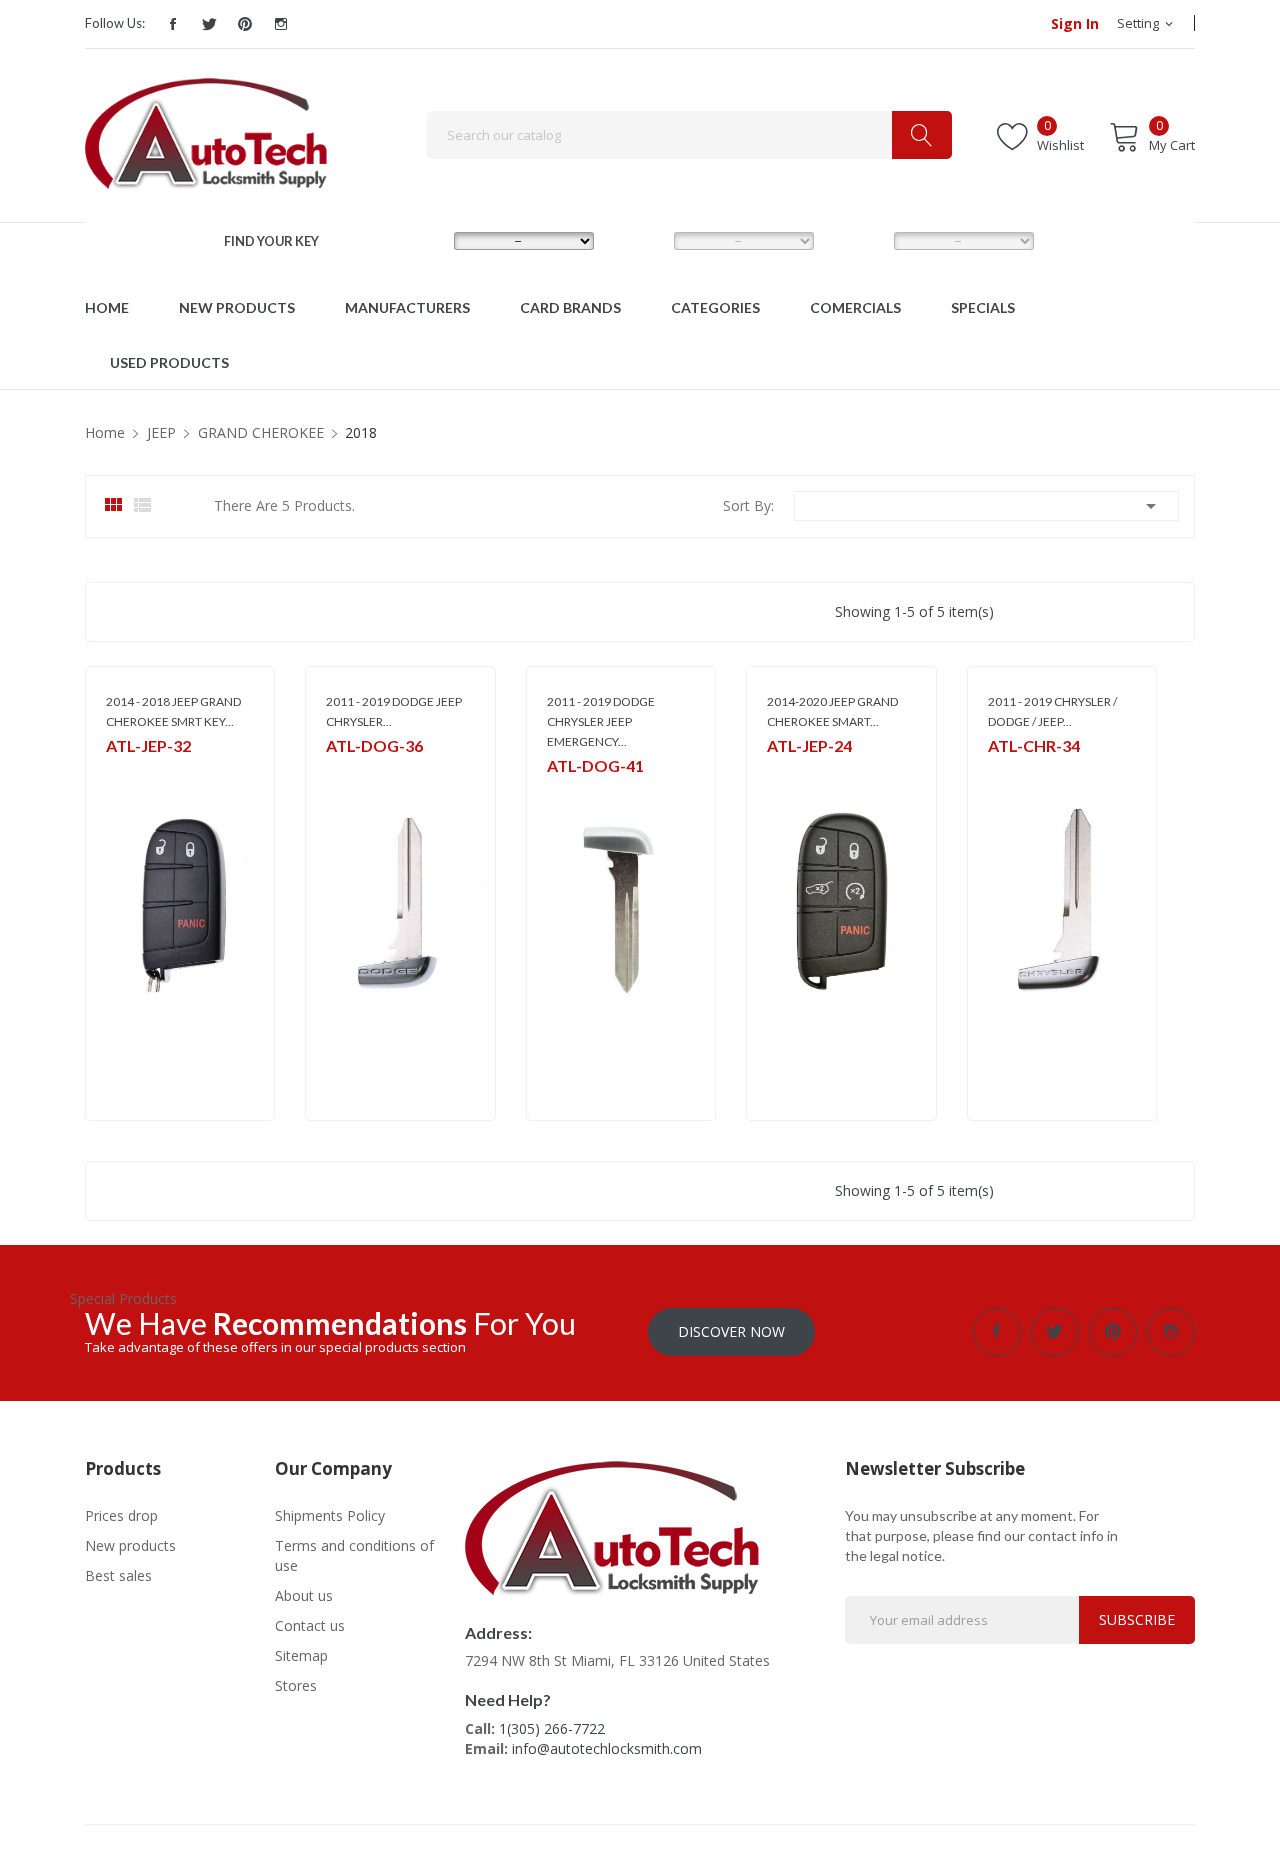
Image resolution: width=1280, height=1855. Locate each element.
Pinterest (245, 24)
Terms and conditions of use (354, 1555)
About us (304, 1595)
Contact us (310, 1625)
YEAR (856, 240)
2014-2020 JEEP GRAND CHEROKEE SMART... (832, 711)
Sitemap (301, 1655)
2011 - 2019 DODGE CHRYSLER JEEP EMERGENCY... (601, 721)
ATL (557, 791)
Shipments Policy (330, 1515)
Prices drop (121, 1515)
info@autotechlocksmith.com (607, 1748)
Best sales (118, 1575)
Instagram (281, 24)
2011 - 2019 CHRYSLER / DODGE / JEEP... (1052, 711)
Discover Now (731, 1331)
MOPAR (127, 771)
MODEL (643, 240)
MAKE (418, 240)
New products (130, 1545)
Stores (296, 1685)
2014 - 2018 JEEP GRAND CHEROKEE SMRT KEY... (173, 711)
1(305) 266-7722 (552, 1728)
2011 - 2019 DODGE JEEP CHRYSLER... (394, 711)
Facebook (173, 24)
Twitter (209, 24)
